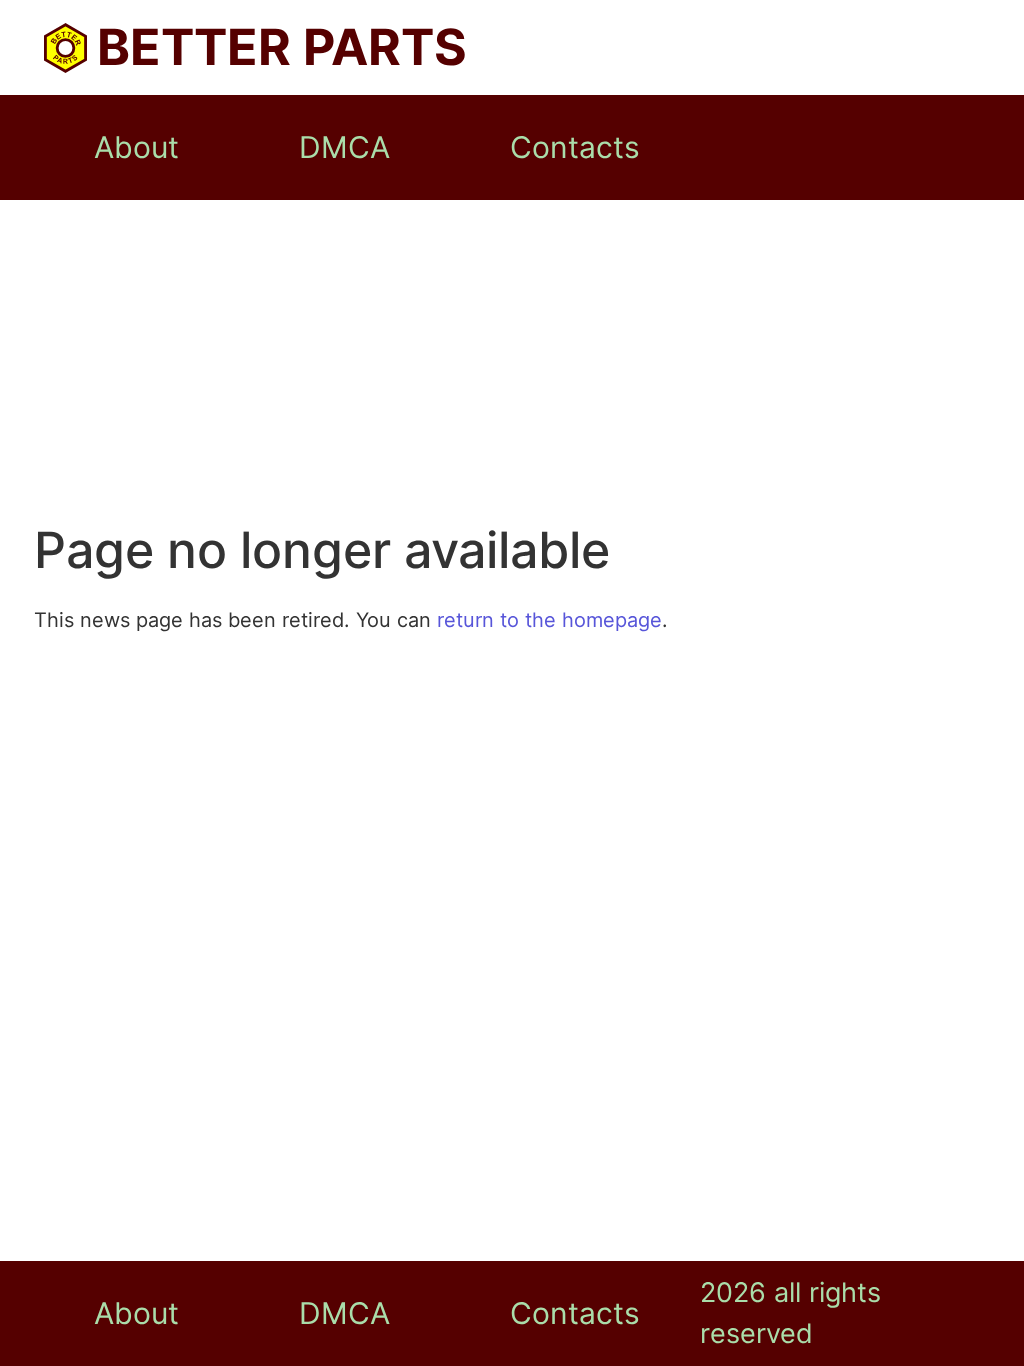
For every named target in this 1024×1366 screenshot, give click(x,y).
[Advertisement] (512, 370)
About (136, 147)
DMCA (344, 147)
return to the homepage (549, 620)
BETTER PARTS (282, 47)
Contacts (575, 147)
